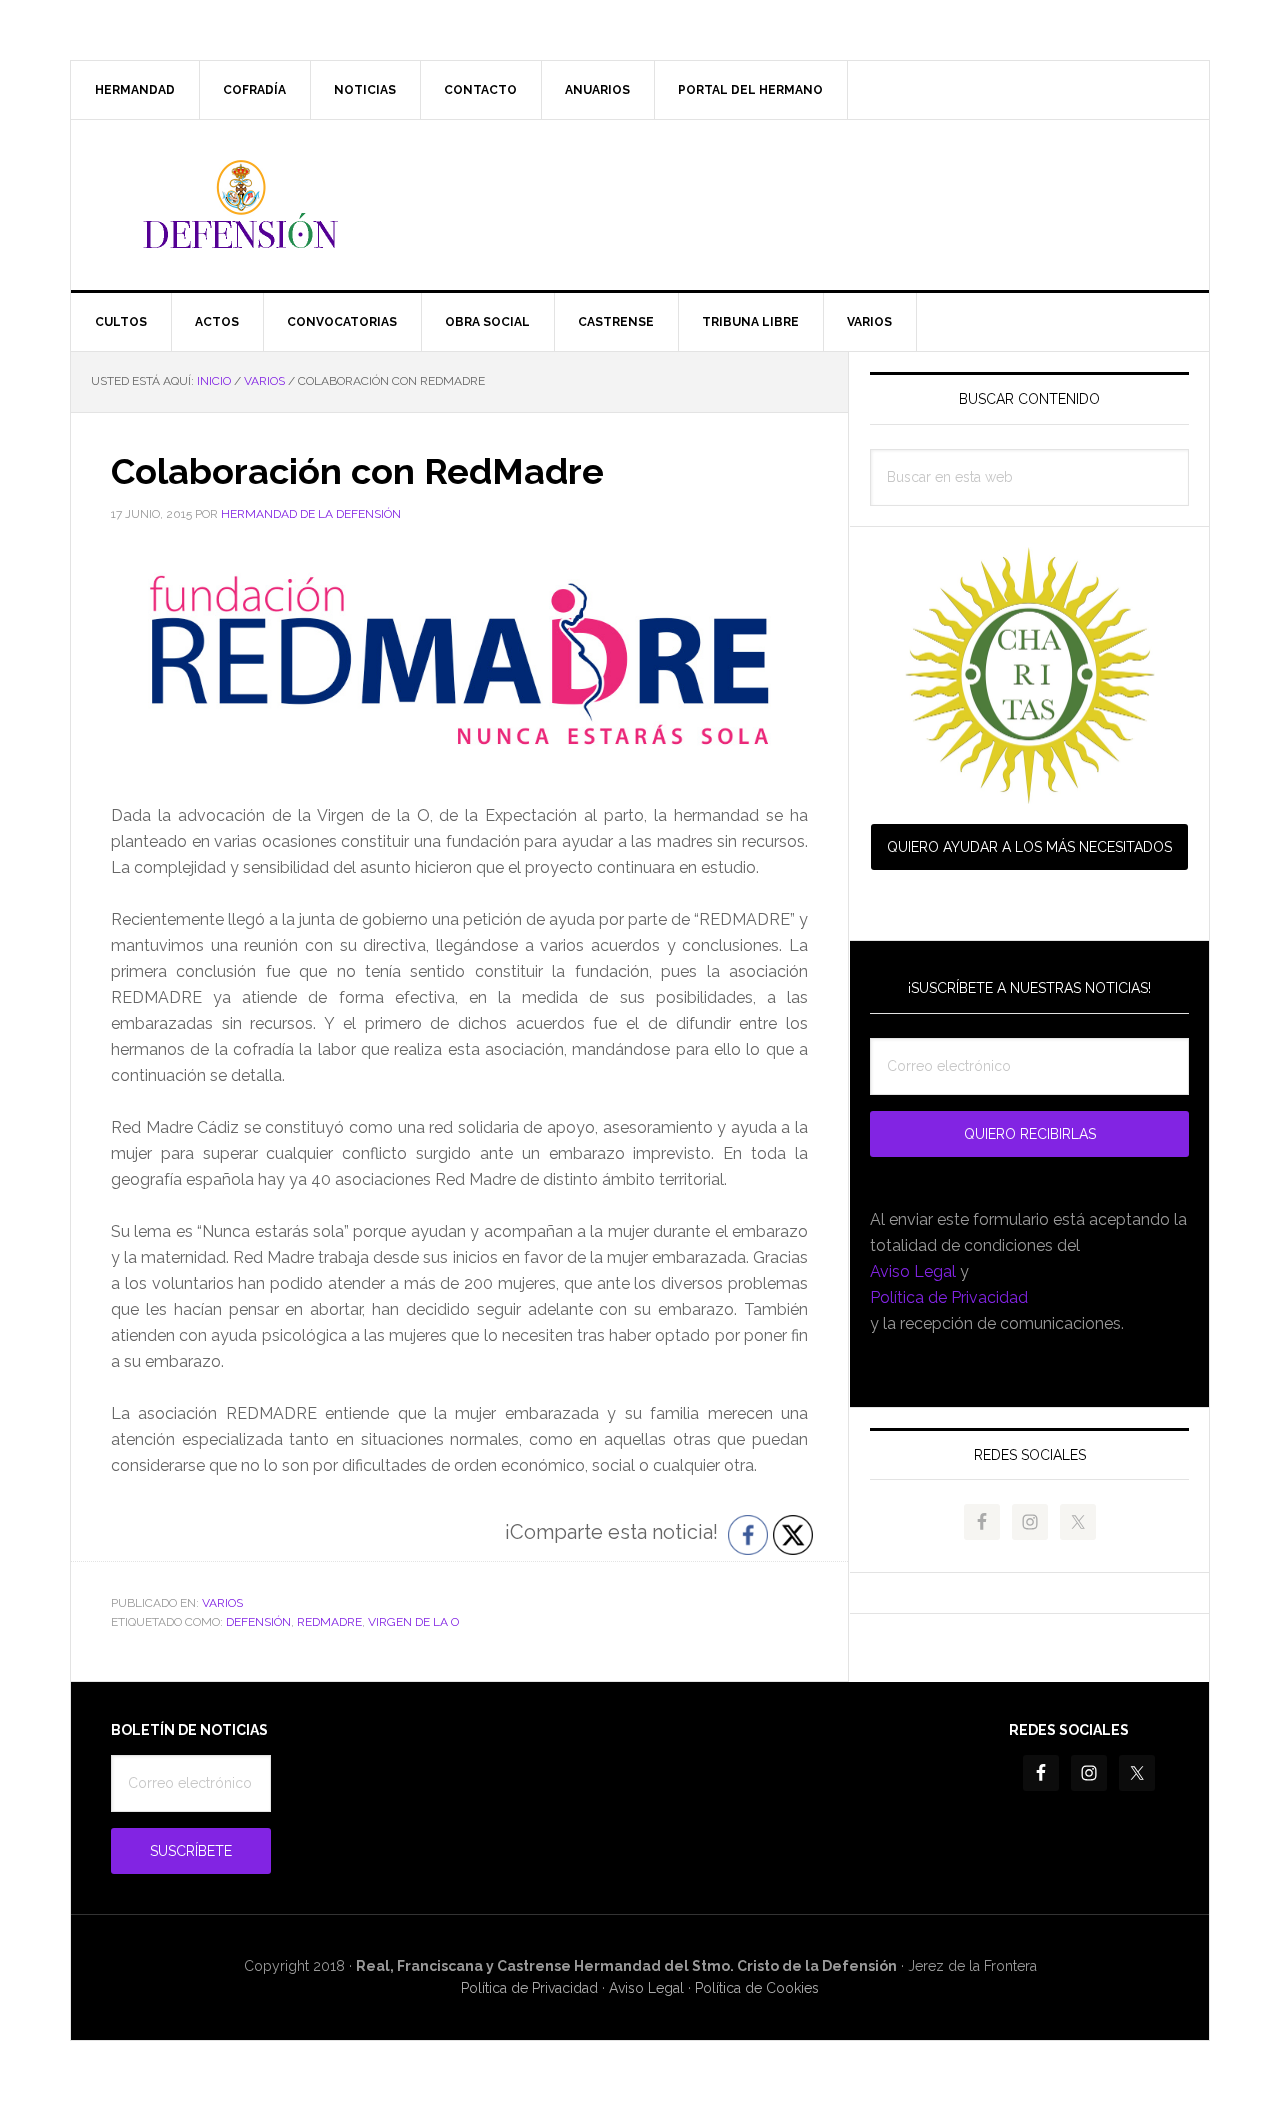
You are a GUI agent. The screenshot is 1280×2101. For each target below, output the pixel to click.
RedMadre (329, 1622)
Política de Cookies (757, 1988)
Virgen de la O (413, 1622)
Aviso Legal (913, 1271)
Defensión (640, 205)
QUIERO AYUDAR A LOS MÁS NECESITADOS (1029, 847)
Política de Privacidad (949, 1297)
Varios (222, 1603)
